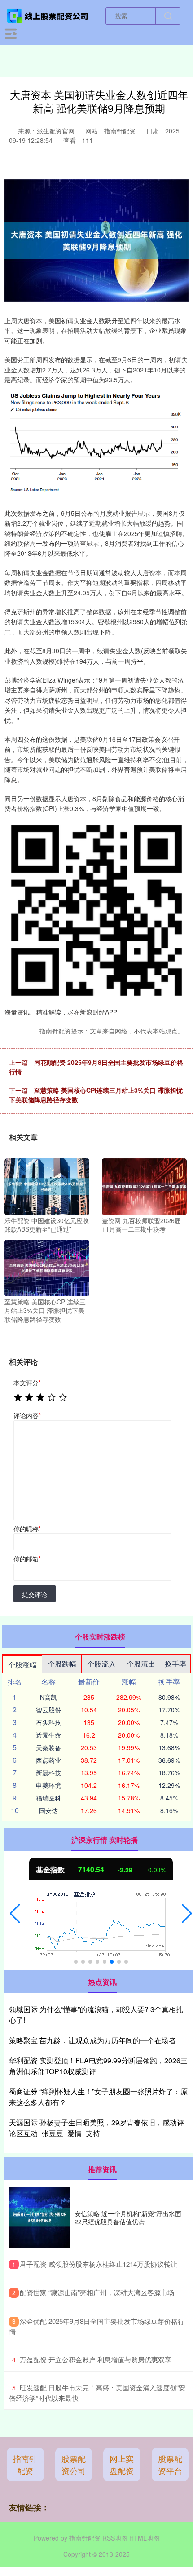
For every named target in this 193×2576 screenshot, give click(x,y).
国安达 (48, 1810)
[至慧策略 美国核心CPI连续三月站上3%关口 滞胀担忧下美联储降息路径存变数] (47, 1267)
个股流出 (141, 1664)
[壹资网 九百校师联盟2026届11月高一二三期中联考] (144, 1186)
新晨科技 (48, 1773)
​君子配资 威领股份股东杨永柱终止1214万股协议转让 (99, 2264)
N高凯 (48, 1697)
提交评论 (35, 1594)
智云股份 (48, 1710)
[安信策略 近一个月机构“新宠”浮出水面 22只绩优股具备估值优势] (39, 2217)
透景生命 (48, 1735)
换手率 (175, 1664)
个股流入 (101, 1664)
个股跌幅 (62, 1664)
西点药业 (48, 1760)
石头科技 (48, 1722)
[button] (15, 1914)
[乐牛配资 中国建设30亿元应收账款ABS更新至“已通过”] (47, 1186)
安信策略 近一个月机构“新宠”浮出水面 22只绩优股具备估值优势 (128, 2217)
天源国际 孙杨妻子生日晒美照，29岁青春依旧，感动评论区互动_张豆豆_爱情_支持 (96, 2128)
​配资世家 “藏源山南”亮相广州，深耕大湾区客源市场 (97, 2292)
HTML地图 (144, 2538)
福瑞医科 (48, 1798)
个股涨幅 (22, 1665)
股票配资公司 (74, 2464)
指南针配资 (25, 2464)
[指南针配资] (48, 15)
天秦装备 (48, 1747)
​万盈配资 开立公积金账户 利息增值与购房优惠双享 (96, 2359)
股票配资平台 (170, 2464)
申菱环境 (48, 1785)
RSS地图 (115, 2538)
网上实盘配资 (122, 2464)
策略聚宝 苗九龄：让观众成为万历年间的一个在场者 (92, 2040)
